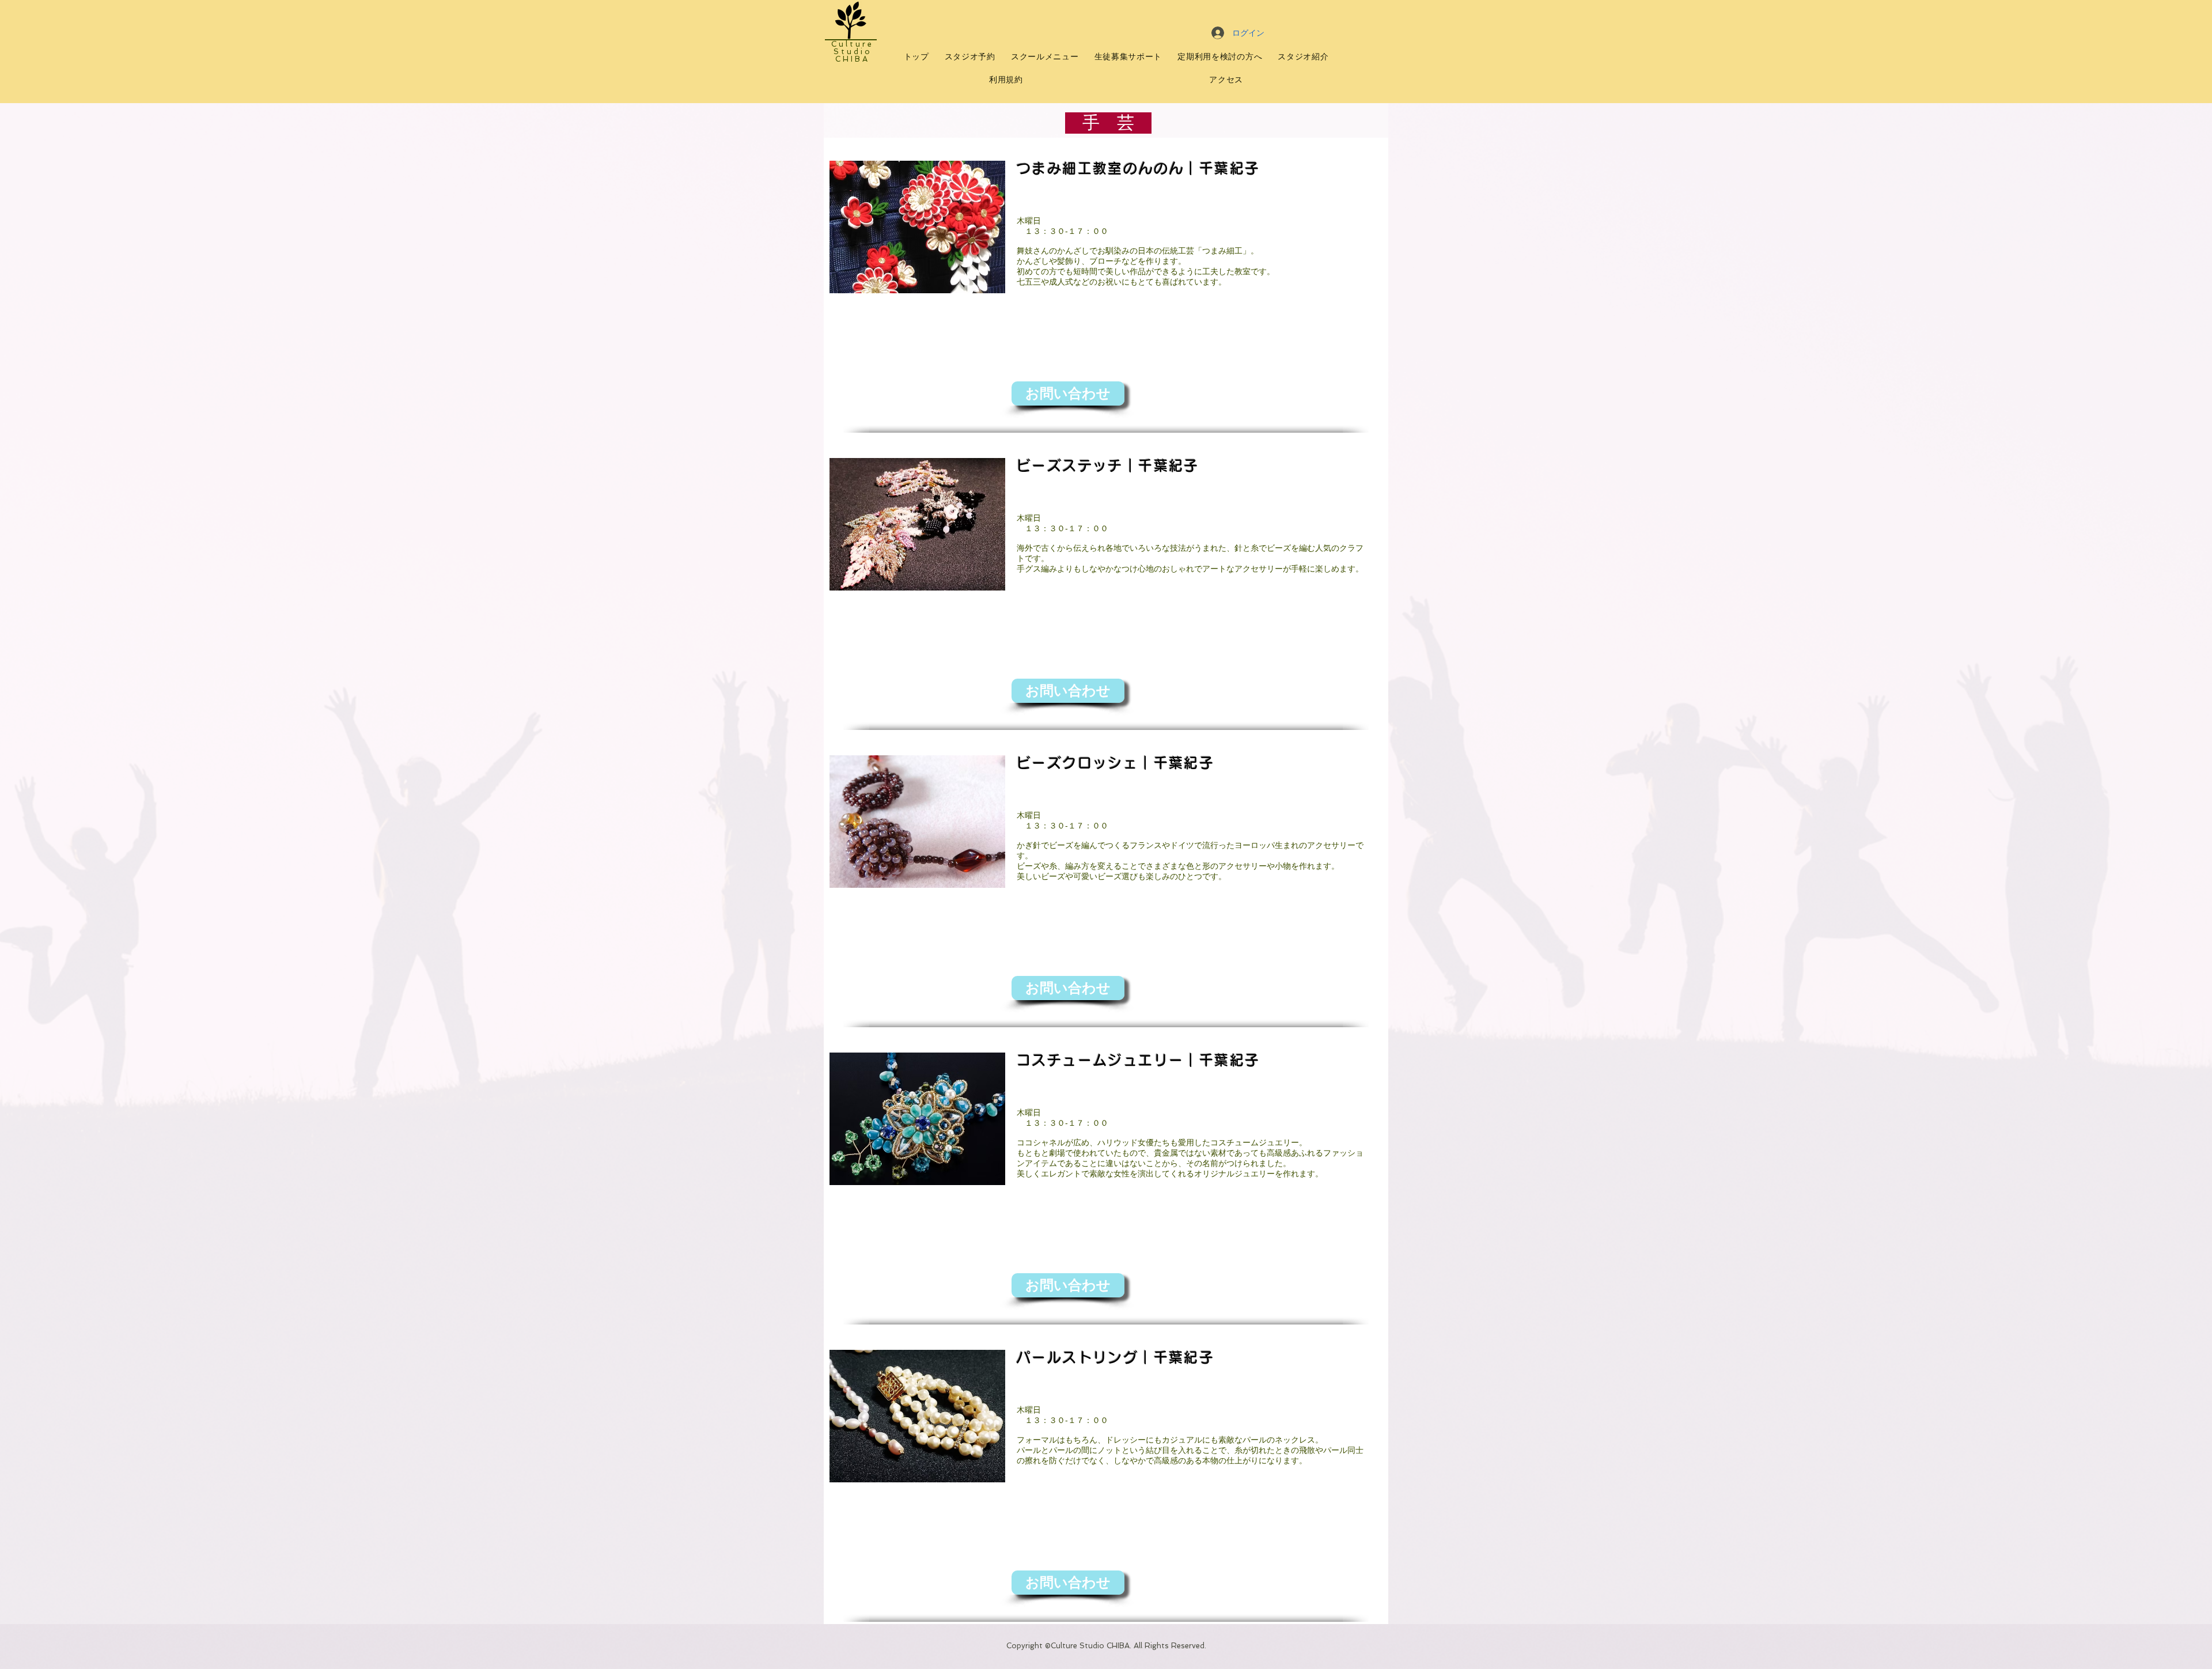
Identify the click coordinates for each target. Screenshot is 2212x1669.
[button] (1068, 393)
